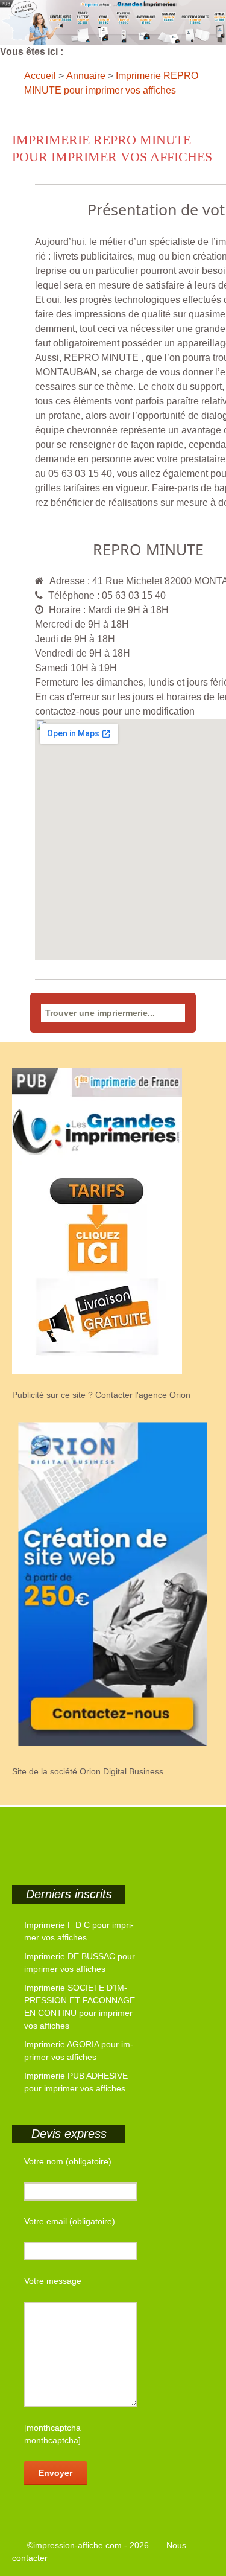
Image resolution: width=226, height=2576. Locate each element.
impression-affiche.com (77, 2545)
